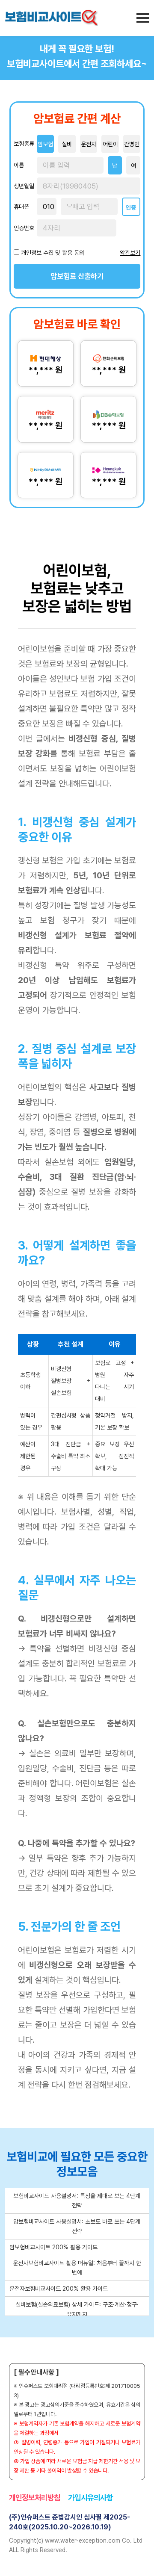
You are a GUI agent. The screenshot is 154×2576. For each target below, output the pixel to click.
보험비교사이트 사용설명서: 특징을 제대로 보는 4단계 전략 (77, 2201)
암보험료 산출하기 (77, 276)
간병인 (132, 144)
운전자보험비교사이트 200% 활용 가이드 (59, 2289)
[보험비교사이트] (51, 18)
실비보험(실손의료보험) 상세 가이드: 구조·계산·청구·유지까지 (77, 2309)
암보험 (45, 144)
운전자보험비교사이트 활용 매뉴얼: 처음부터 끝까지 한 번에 (77, 2268)
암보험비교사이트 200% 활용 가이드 (53, 2247)
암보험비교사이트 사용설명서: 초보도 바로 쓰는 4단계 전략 (77, 2226)
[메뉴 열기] (143, 18)
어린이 (110, 144)
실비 (67, 144)
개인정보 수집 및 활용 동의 (53, 253)
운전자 (89, 144)
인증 (131, 207)
